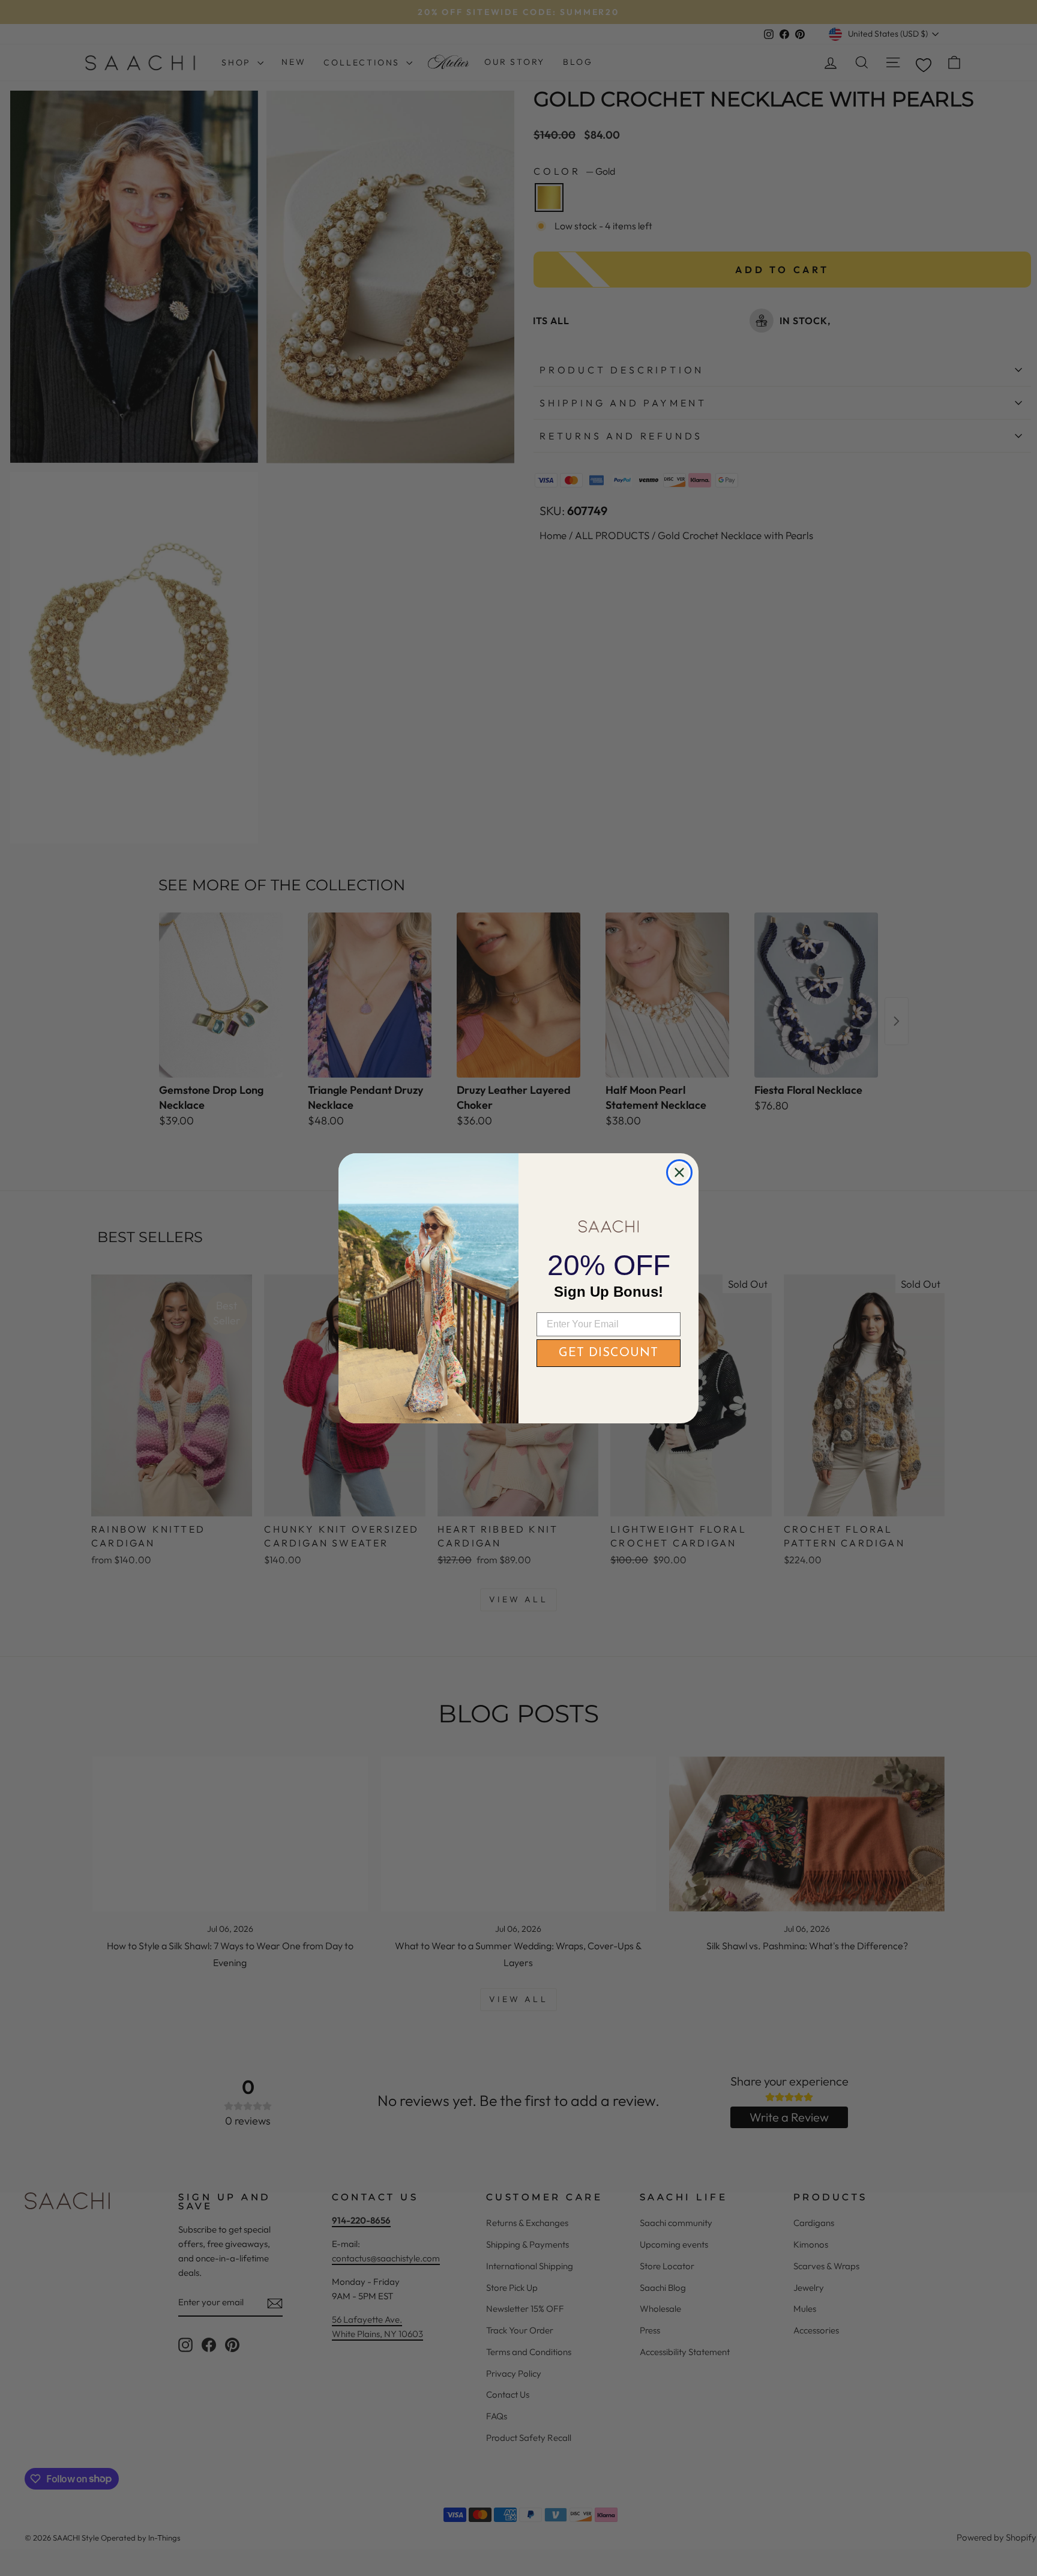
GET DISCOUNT (609, 1353)
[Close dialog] (679, 1172)
